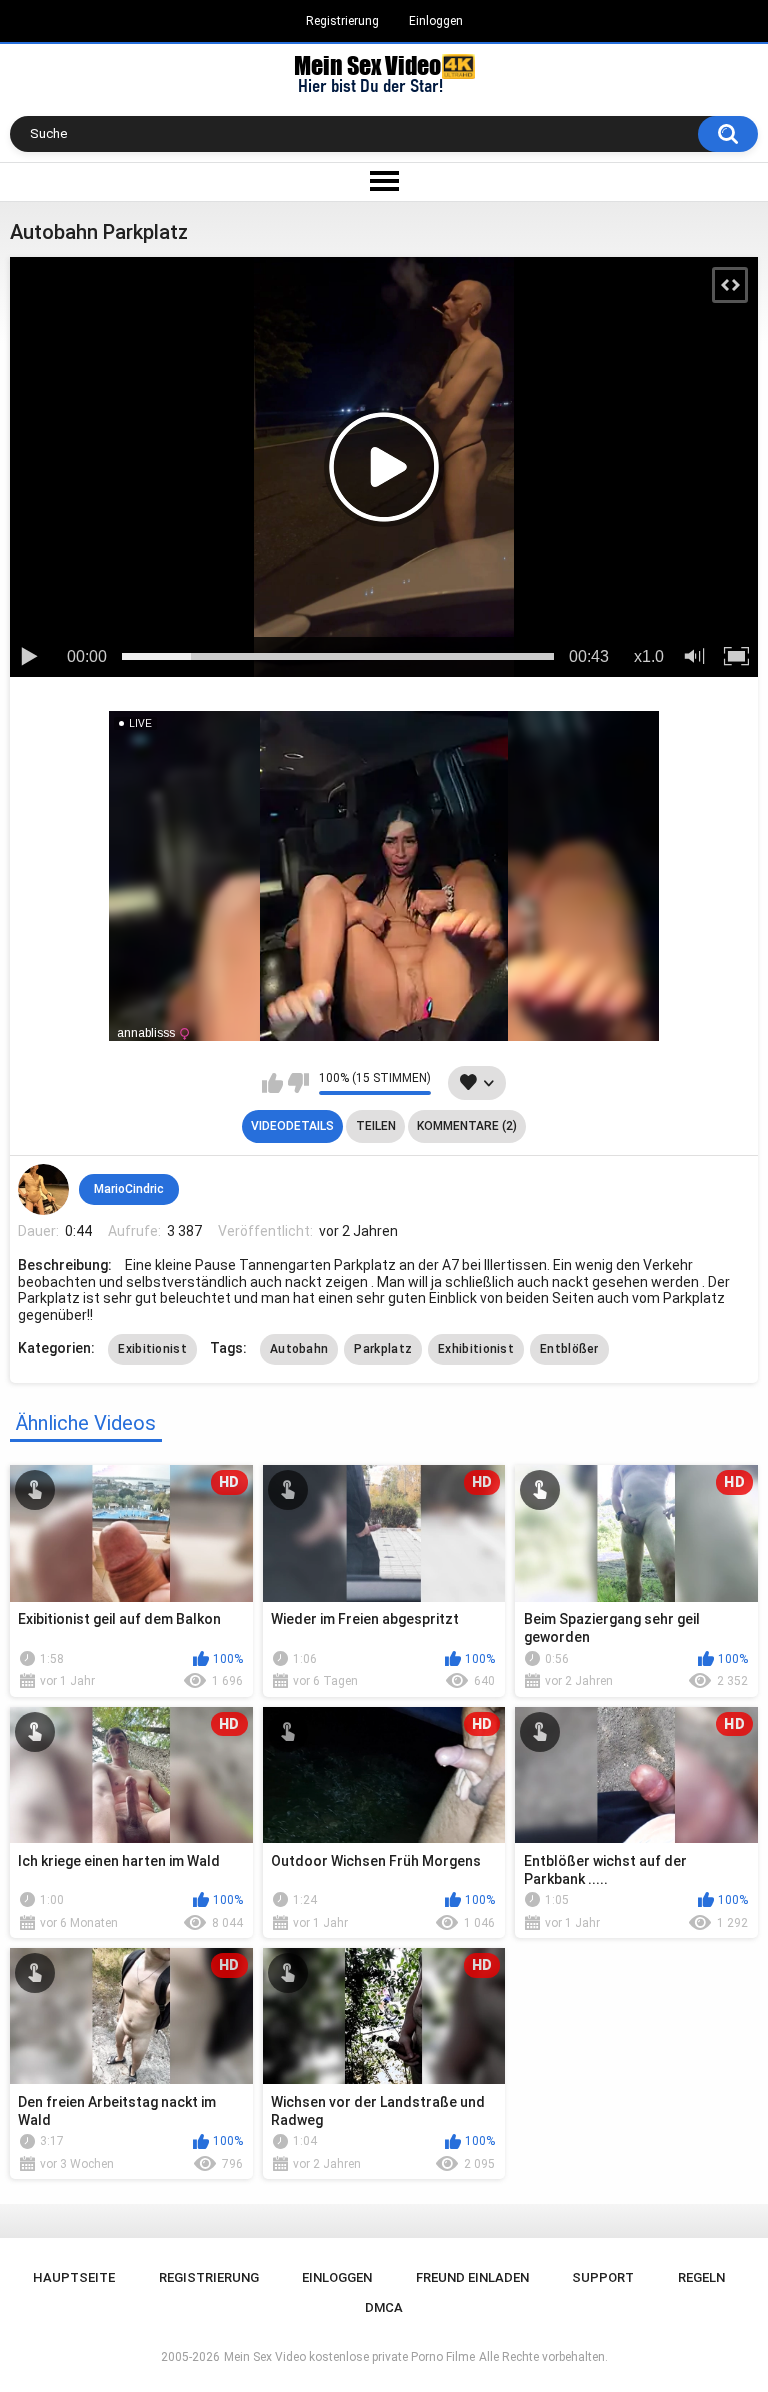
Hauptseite (74, 2277)
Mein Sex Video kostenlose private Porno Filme (349, 2357)
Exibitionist (152, 1349)
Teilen (376, 1126)
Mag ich (272, 1083)
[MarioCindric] (43, 1189)
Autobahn (299, 1349)
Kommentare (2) (467, 1126)
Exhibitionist (476, 1349)
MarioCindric (129, 1189)
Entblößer (569, 1349)
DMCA (384, 2307)
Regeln (701, 2277)
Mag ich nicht (298, 1083)
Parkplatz (383, 1349)
